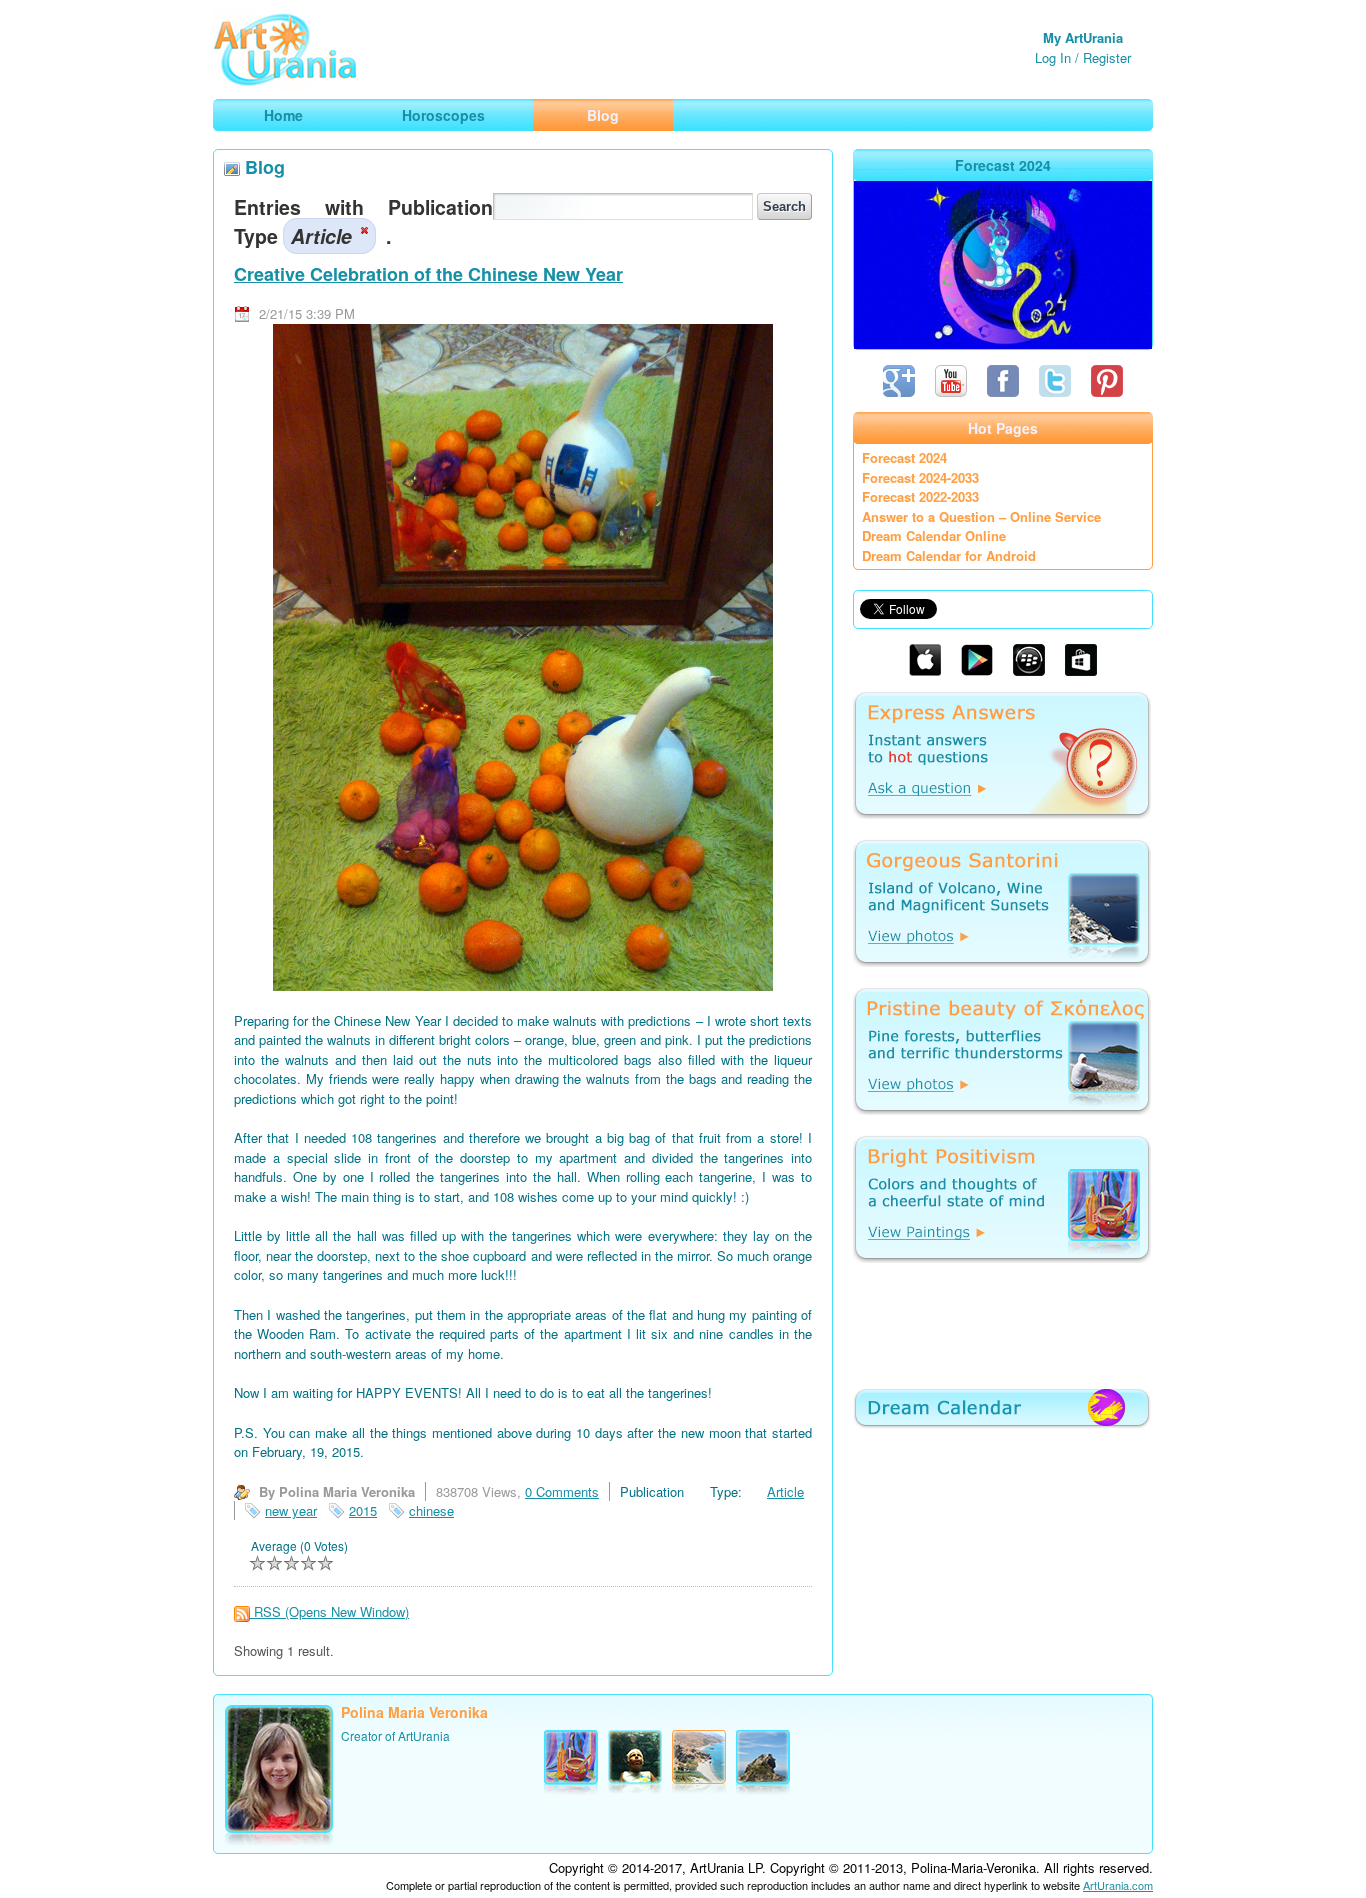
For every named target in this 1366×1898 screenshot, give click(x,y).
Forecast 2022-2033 (920, 496)
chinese (431, 1510)
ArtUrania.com (1118, 1885)
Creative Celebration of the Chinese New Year (428, 274)
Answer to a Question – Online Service (981, 516)
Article (785, 1491)
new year (291, 1510)
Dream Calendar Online (934, 535)
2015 (363, 1510)
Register (1107, 57)
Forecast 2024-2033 (920, 477)
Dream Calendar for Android (949, 555)
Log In (1053, 57)
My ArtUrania (1083, 37)
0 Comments (562, 1491)
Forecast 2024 (904, 457)
